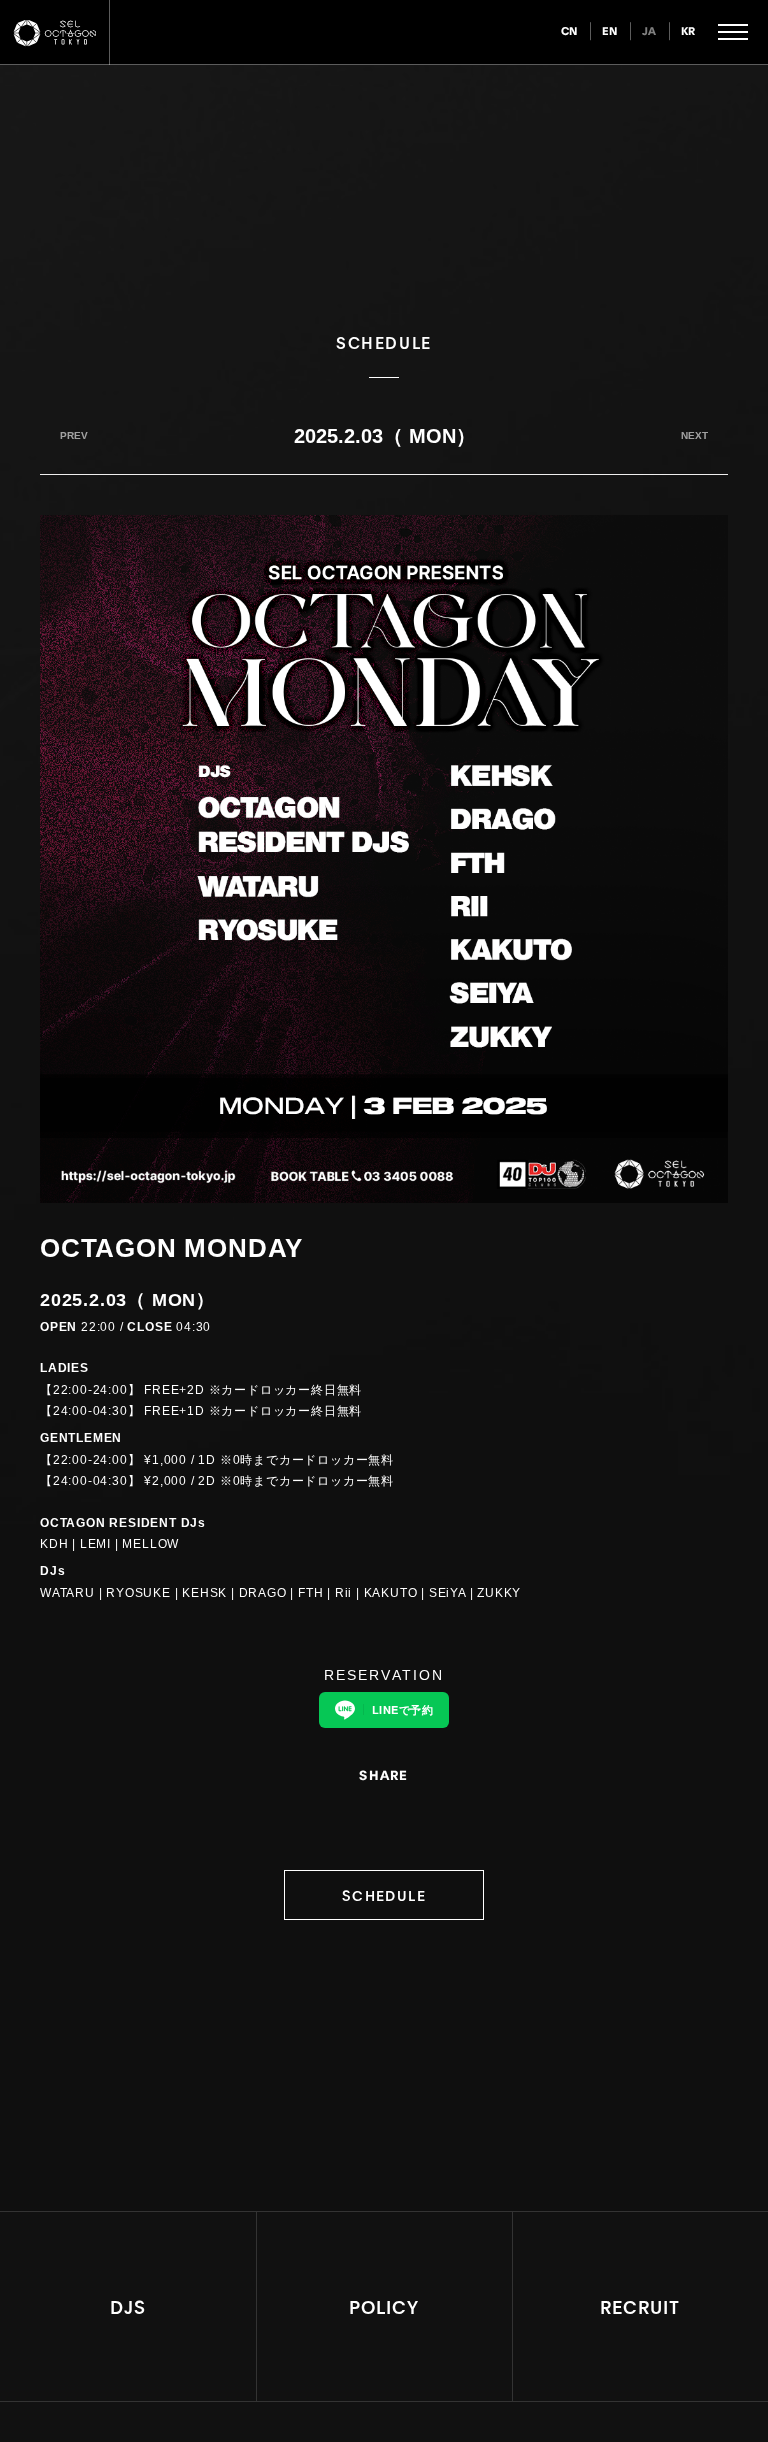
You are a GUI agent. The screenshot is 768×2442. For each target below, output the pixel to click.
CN (569, 30)
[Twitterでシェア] (371, 1815)
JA (649, 30)
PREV (74, 435)
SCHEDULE (384, 1894)
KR (688, 30)
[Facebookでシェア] (397, 1815)
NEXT (694, 435)
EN (610, 30)
